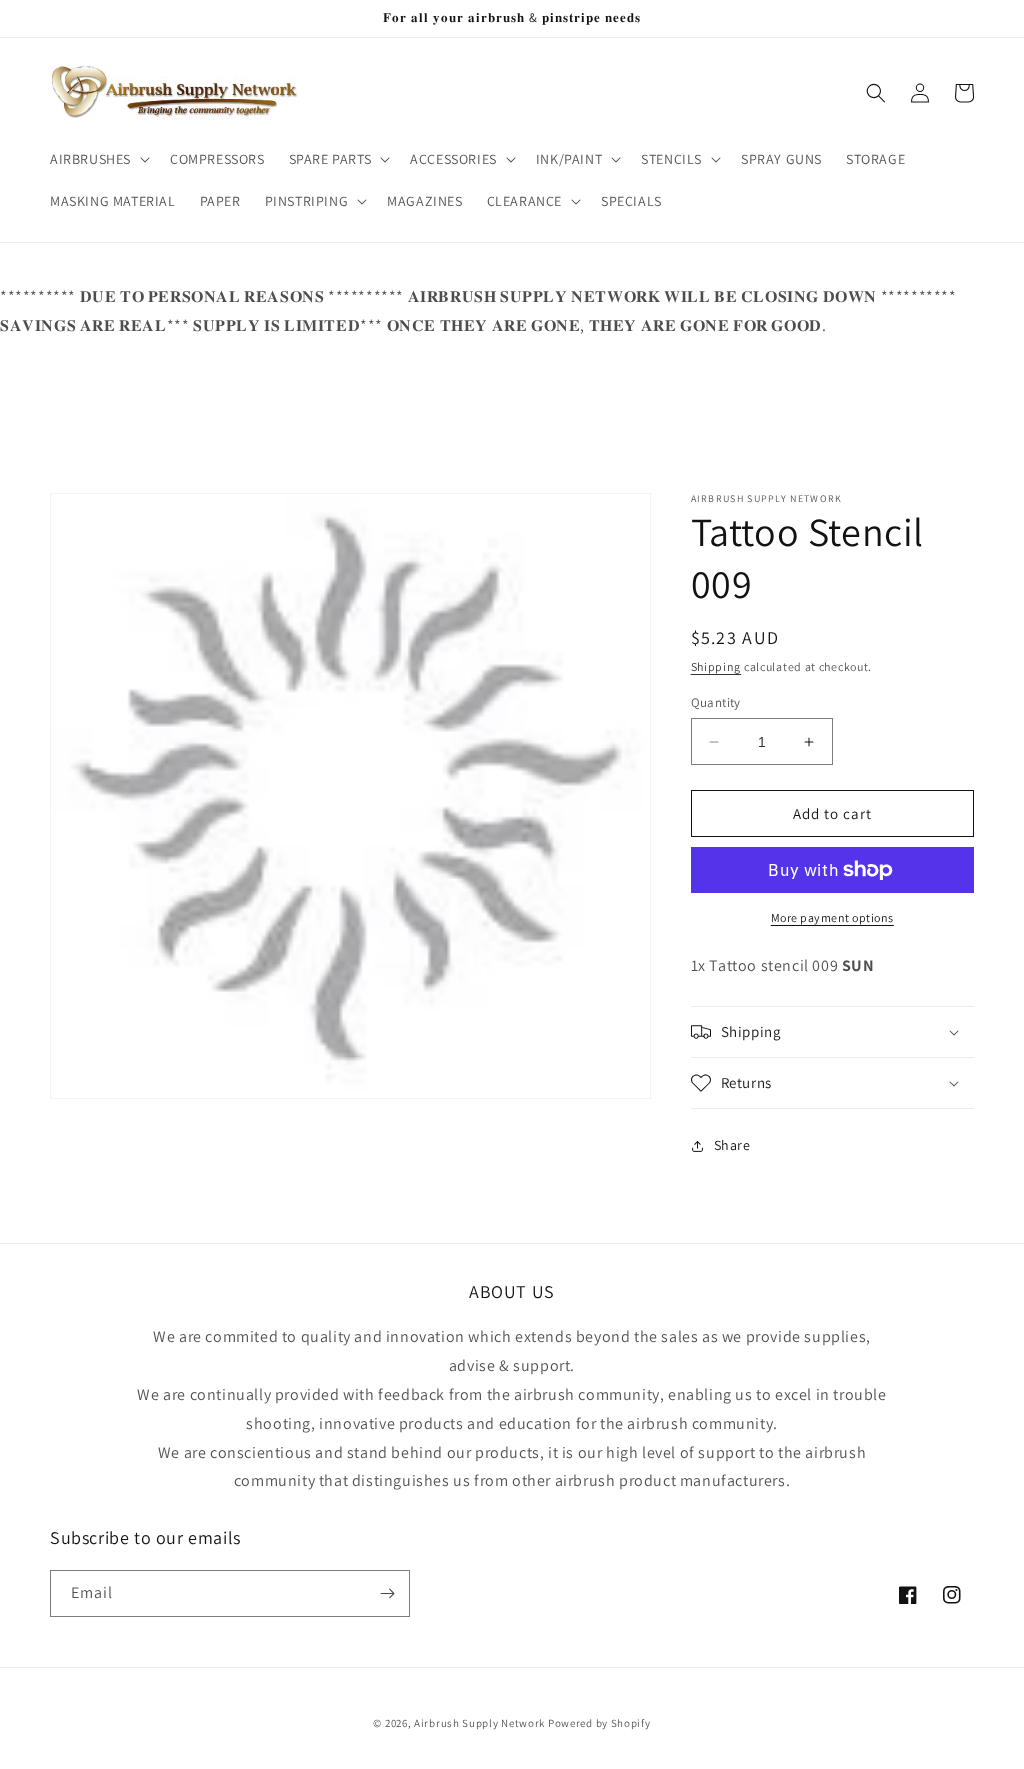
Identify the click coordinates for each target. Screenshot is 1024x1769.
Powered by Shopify (599, 1723)
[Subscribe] (387, 1593)
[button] (98, 159)
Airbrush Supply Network (481, 1723)
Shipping (716, 666)
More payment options (832, 917)
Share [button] (732, 1145)
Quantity (716, 702)
